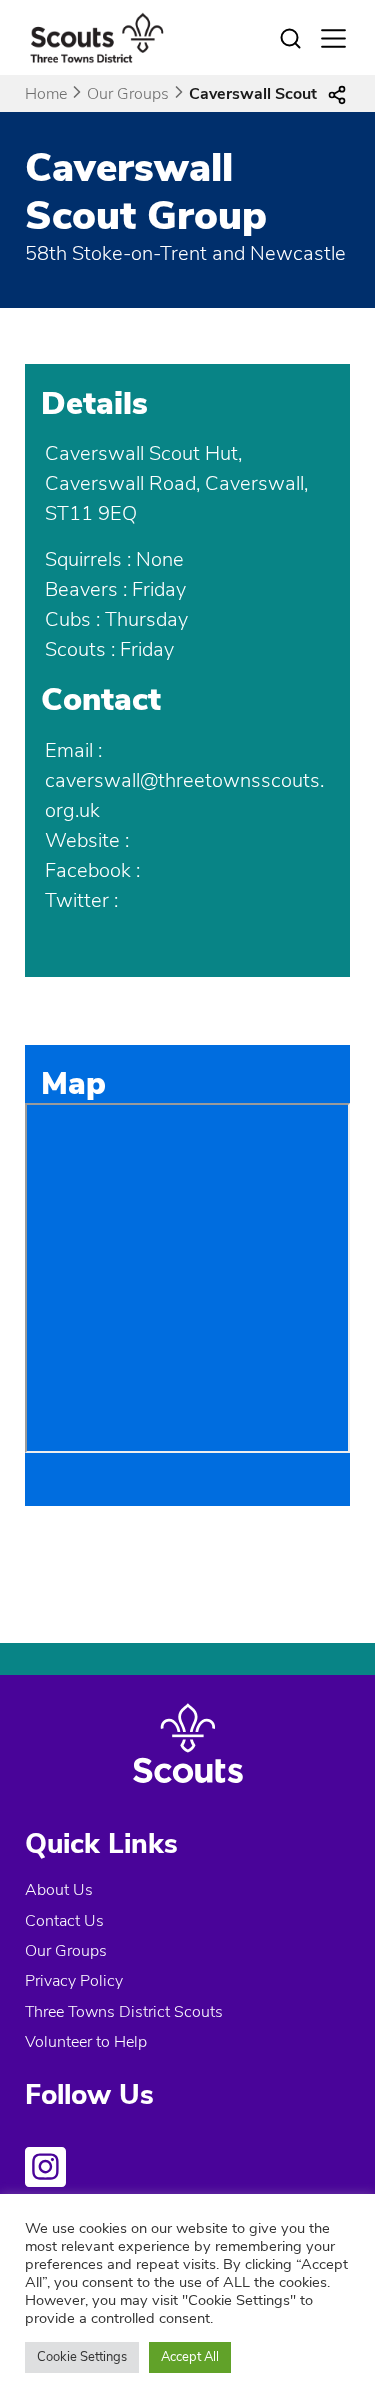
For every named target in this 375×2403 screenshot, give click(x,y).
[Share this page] (337, 94)
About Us (59, 1890)
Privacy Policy (74, 1981)
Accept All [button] (190, 2357)
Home (46, 94)
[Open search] (291, 39)
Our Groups (128, 94)
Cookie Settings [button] (82, 2357)
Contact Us (64, 1921)
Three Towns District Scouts (124, 2012)
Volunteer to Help (86, 2042)
